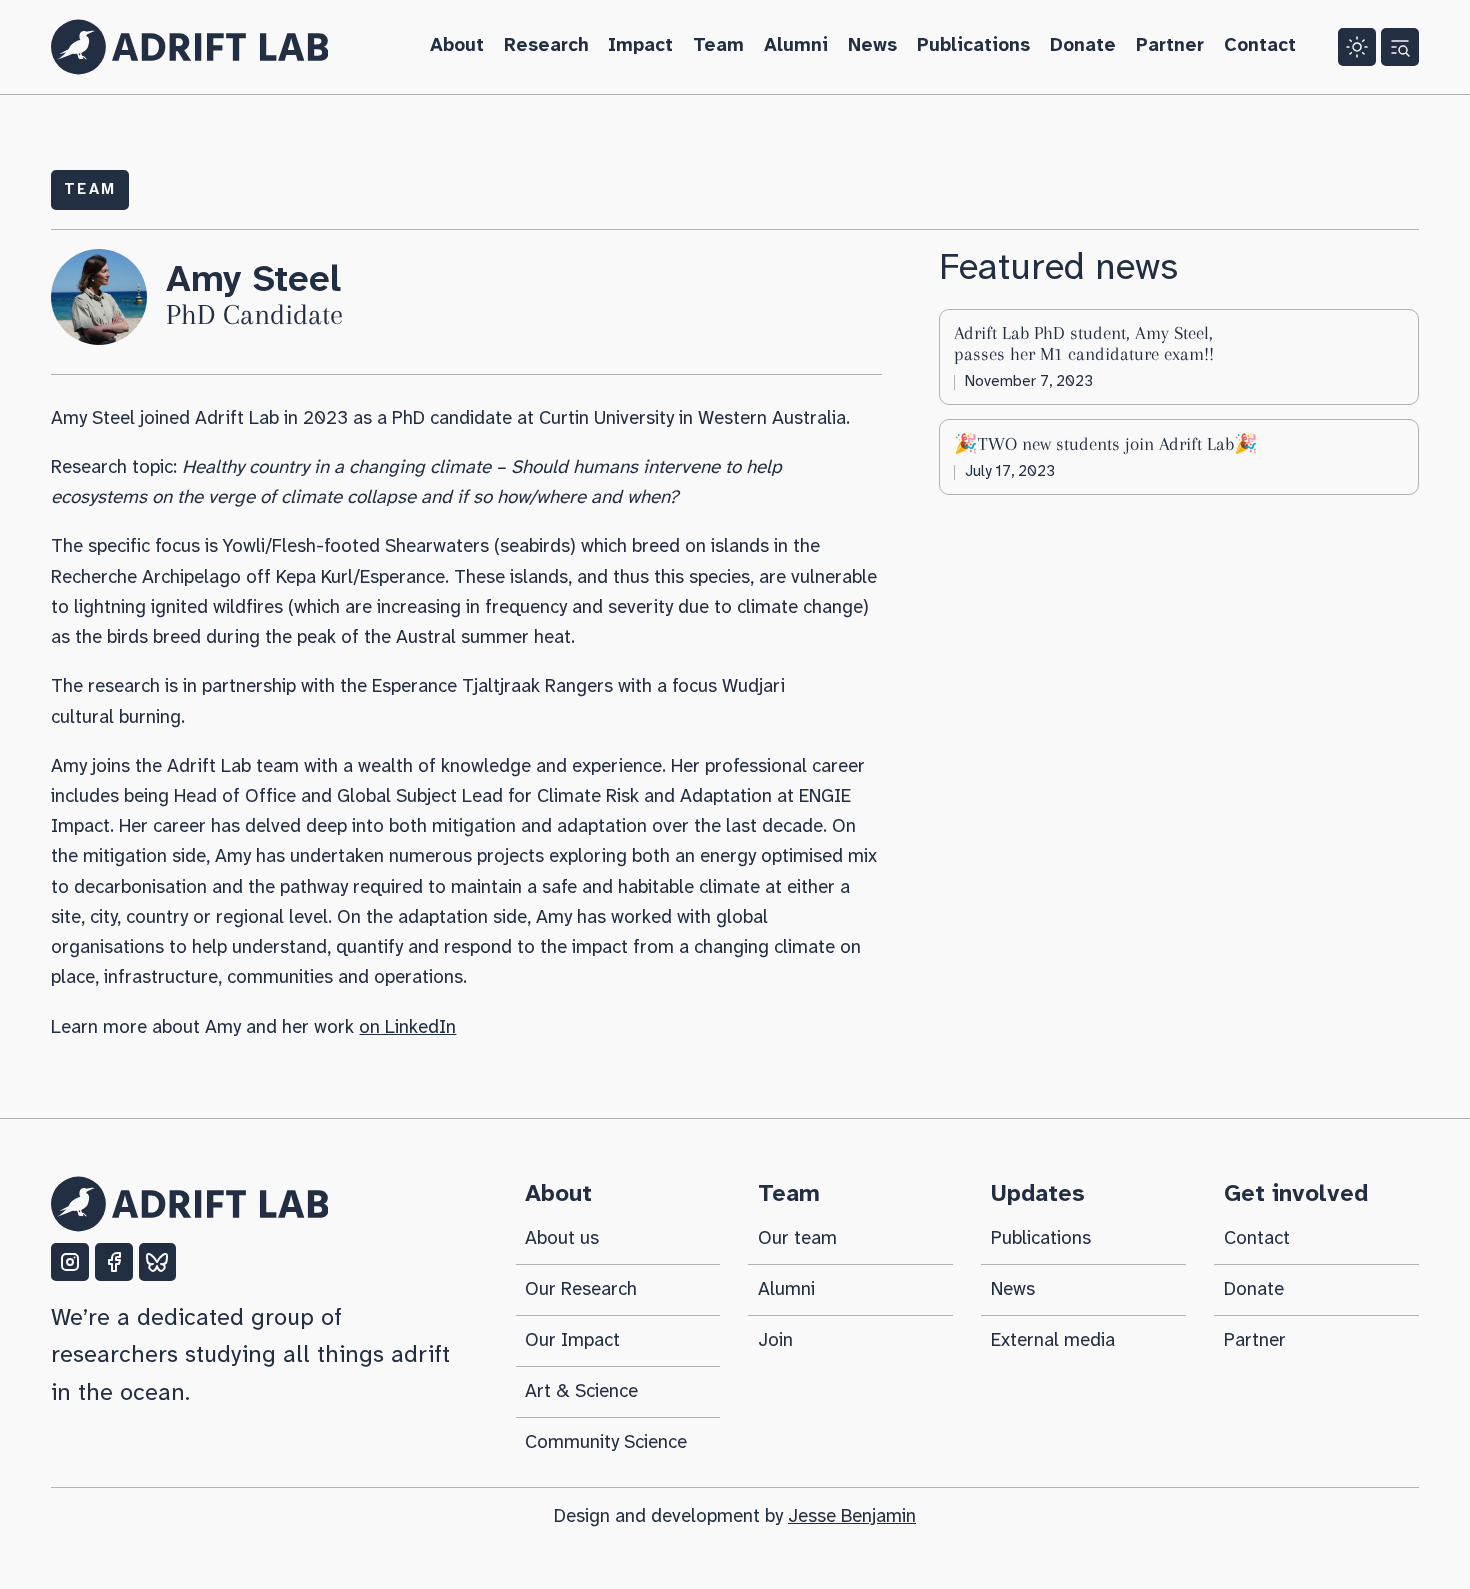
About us (562, 1239)
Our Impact (572, 1341)
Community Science (606, 1443)
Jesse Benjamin (852, 1517)
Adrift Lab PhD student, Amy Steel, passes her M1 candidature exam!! (1084, 343)
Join (775, 1341)
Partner (1170, 46)
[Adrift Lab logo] (189, 47)
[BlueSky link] (158, 1262)
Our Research (581, 1290)
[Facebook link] (114, 1262)
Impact (640, 46)
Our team (797, 1239)
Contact (1260, 46)
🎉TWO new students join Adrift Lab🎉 (1106, 444)
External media (1053, 1341)
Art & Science (581, 1392)
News (872, 46)
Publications (973, 46)
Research (546, 46)
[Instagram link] (70, 1262)
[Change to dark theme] (1357, 47)
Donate (1083, 46)
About (457, 46)
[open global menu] (1400, 47)
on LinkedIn (407, 1028)
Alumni (796, 46)
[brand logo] (189, 1204)
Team (718, 46)
